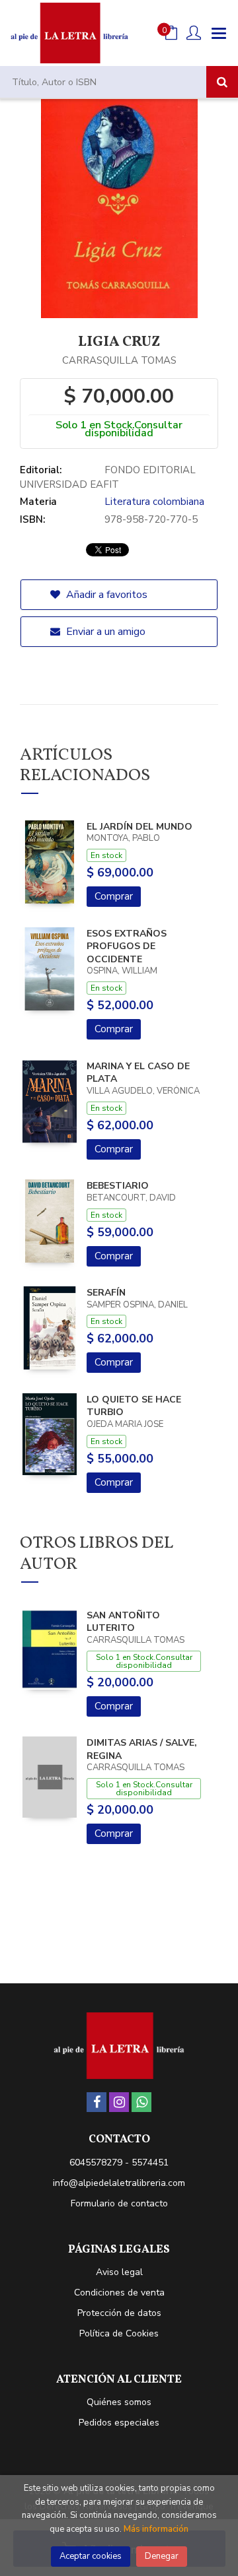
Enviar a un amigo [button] (104, 632)
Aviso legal (119, 2272)
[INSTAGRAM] (119, 2102)
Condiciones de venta (119, 2293)
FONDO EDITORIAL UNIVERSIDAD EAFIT (108, 477)
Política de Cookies (119, 2333)
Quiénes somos (119, 2402)
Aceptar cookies (91, 2556)
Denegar (162, 2556)
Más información (156, 2529)
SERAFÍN (106, 1293)
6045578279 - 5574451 (119, 2163)
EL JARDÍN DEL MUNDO (139, 827)
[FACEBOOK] (97, 2102)
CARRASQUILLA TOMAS (119, 360)
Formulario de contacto (119, 2203)
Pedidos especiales (119, 2423)
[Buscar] (222, 82)
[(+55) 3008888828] (141, 2102)
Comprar (114, 896)
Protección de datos (119, 2313)
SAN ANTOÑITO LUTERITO (123, 1622)
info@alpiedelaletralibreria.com (119, 2183)
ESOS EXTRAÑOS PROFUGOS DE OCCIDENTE (127, 946)
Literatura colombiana (154, 502)
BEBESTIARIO (118, 1186)
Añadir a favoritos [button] (105, 595)
